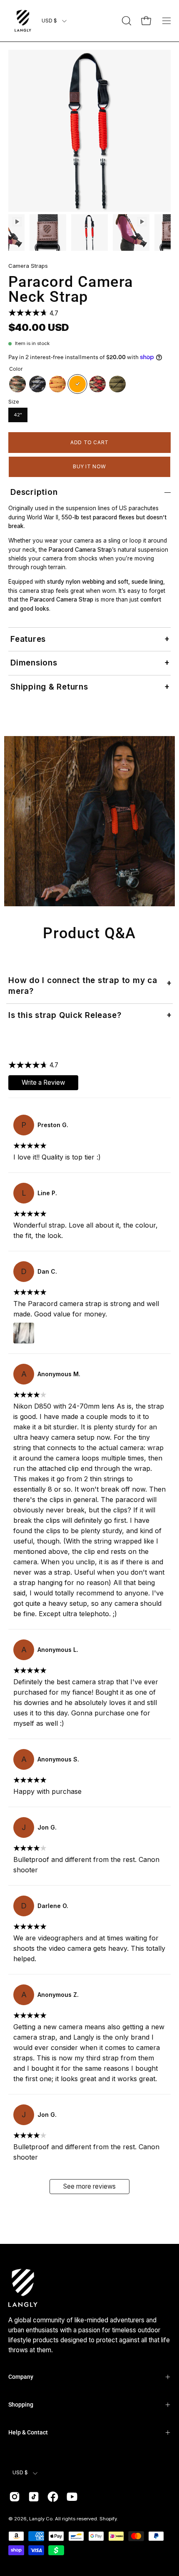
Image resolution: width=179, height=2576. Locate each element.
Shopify (108, 2519)
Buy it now (89, 466)
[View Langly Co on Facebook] (53, 2497)
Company (21, 2377)
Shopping (21, 2405)
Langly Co (41, 2519)
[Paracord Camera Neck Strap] (48, 232)
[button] (126, 21)
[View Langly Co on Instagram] (15, 2497)
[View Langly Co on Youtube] (72, 2497)
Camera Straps (28, 266)
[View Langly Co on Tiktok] (34, 2497)
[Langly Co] (23, 21)
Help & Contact (28, 2432)
